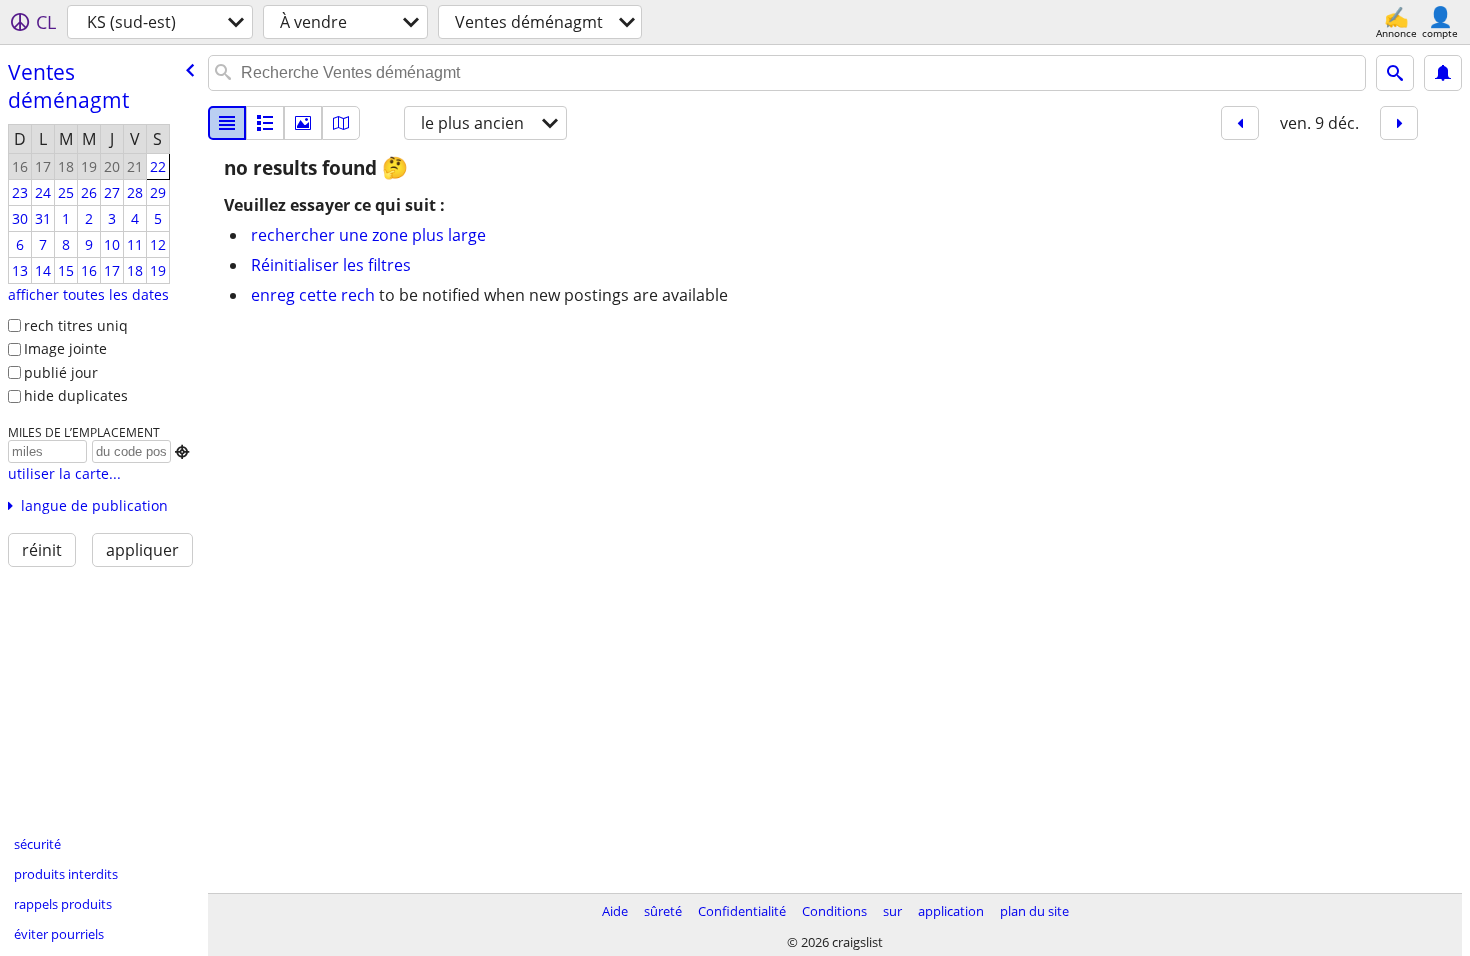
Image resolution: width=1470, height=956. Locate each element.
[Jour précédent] (1240, 123)
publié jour (61, 372)
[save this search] (1443, 73)
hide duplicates (76, 395)
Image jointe (65, 348)
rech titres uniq (76, 325)
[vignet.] (265, 123)
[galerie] (303, 123)
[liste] (227, 123)
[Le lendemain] (1399, 123)
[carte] (341, 123)
